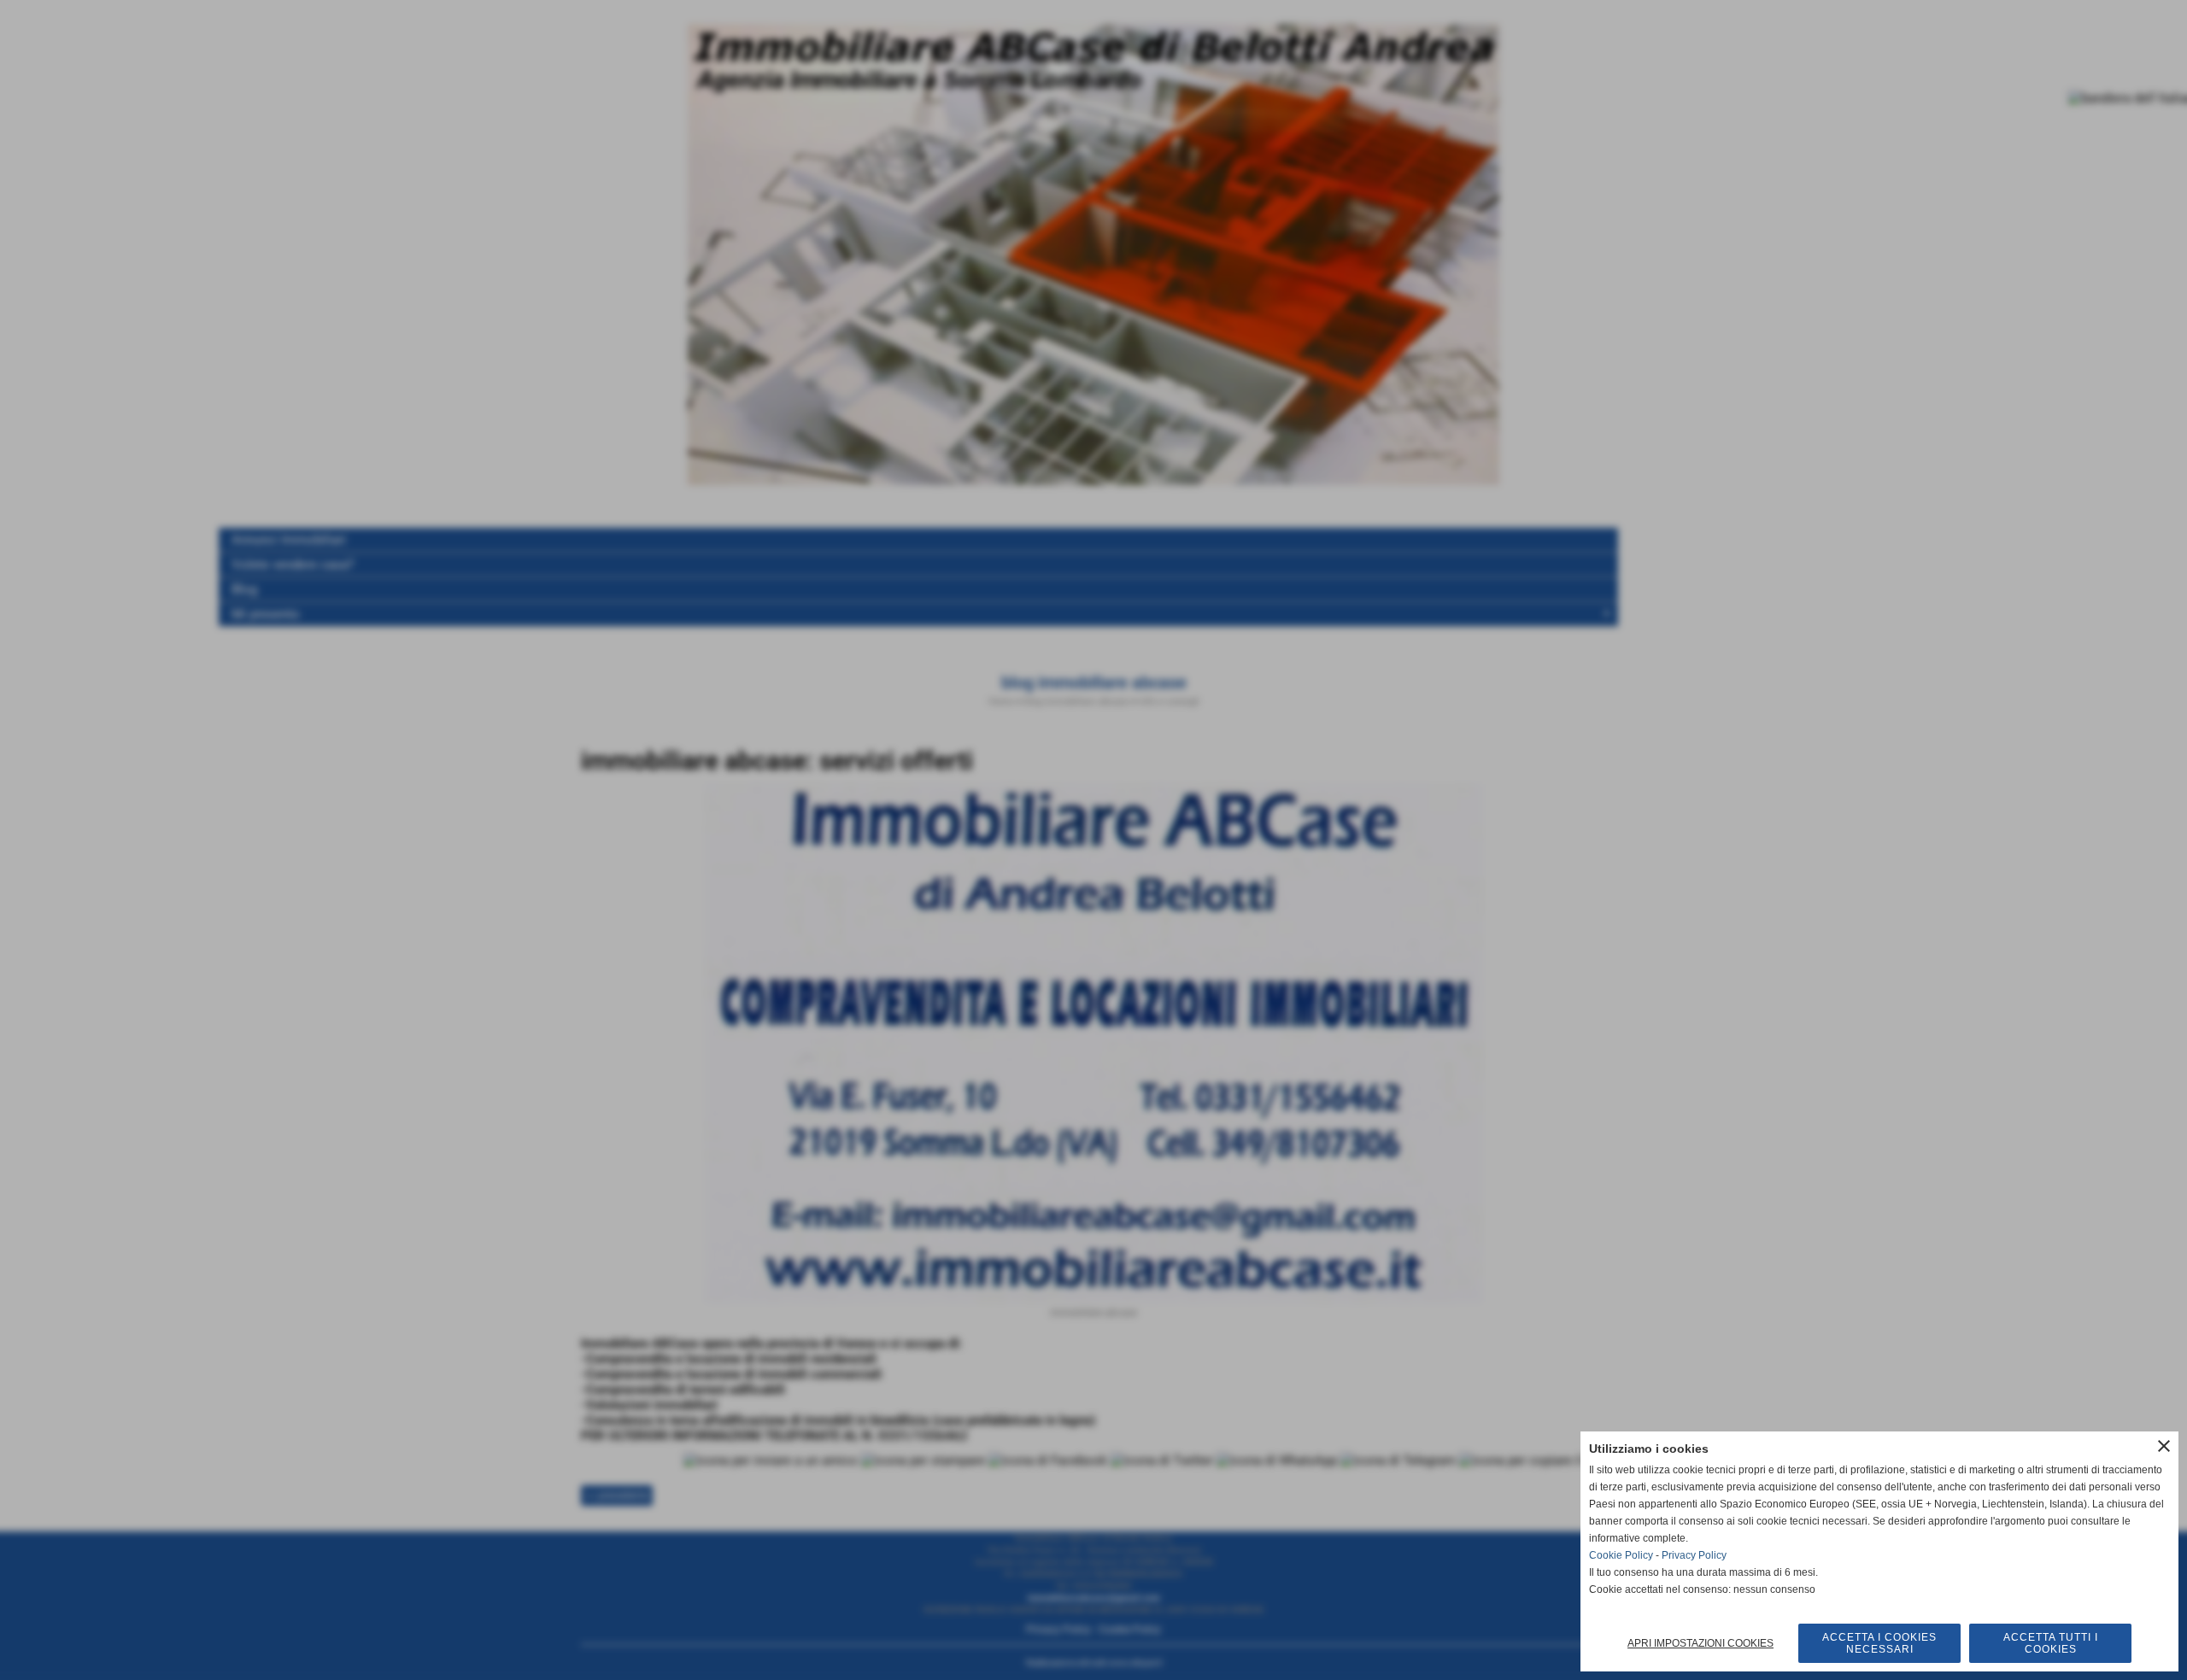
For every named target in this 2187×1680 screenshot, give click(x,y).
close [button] (2164, 1446)
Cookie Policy (1621, 1555)
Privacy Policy (1694, 1555)
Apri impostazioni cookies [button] (1700, 1643)
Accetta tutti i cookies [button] (2051, 1643)
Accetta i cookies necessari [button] (1879, 1643)
